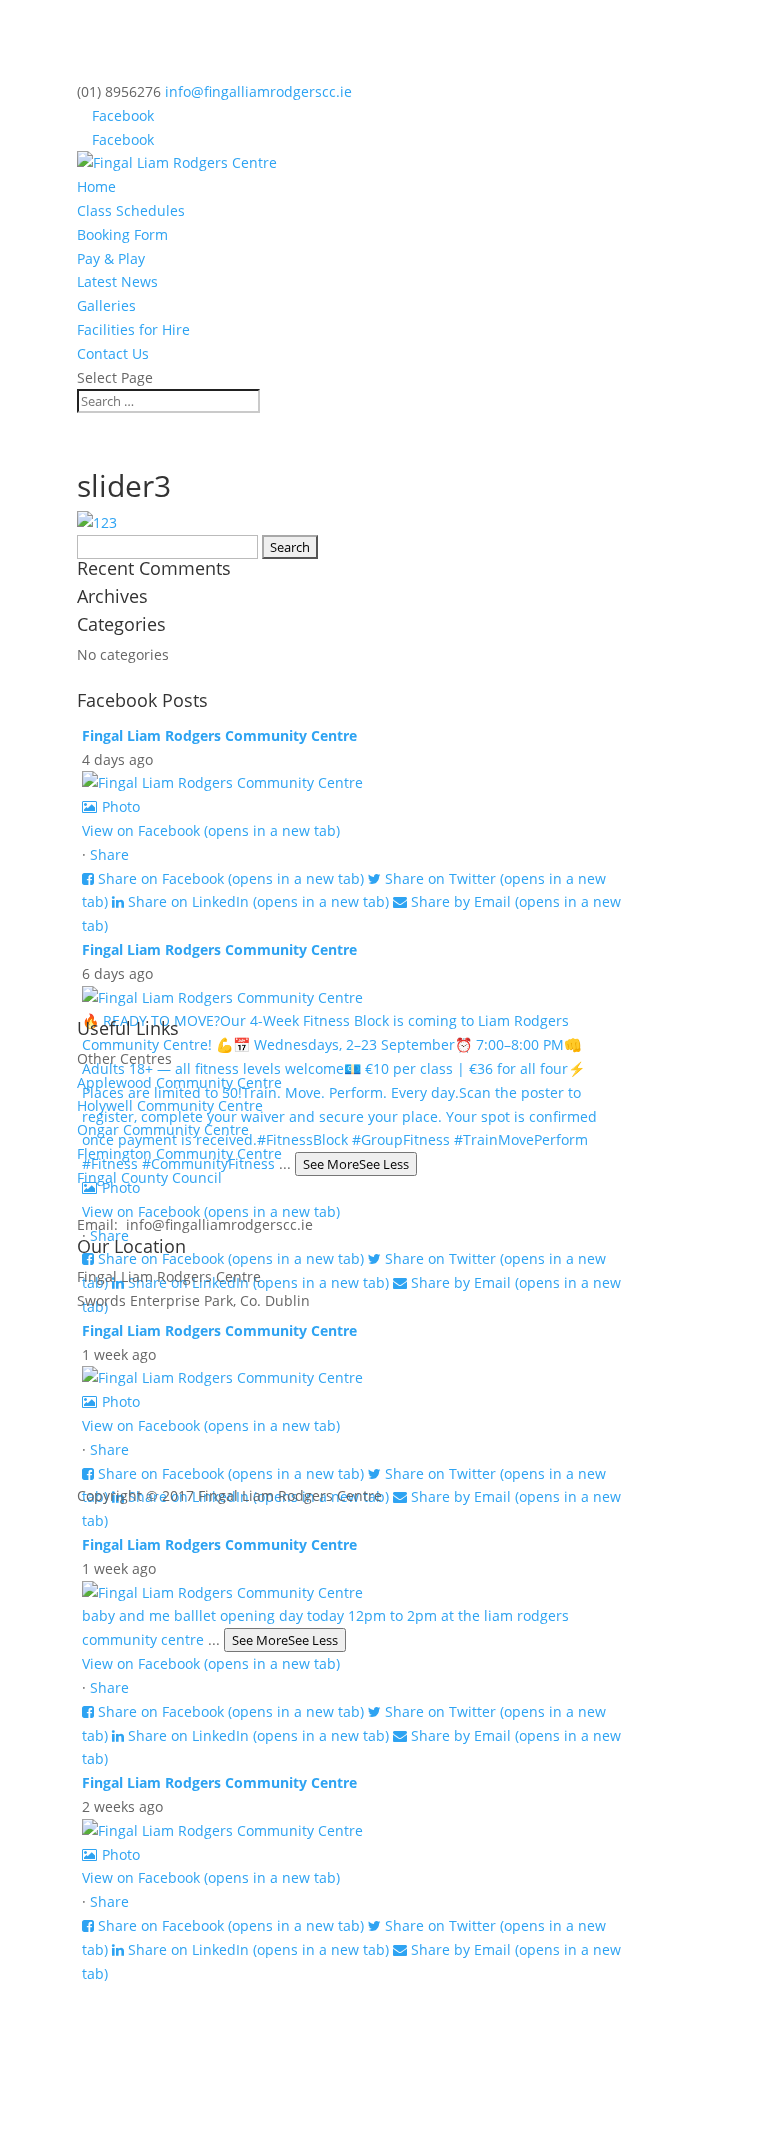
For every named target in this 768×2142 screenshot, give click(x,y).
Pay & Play (111, 258)
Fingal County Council (149, 1177)
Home (96, 186)
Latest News (117, 281)
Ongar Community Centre (163, 1129)
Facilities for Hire (133, 329)
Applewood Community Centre (179, 1082)
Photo (121, 806)
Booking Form (122, 234)
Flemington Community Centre (179, 1153)
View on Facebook (211, 830)
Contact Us (113, 353)
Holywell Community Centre (170, 1105)
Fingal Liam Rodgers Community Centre (219, 735)
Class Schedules (131, 210)
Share (109, 854)
